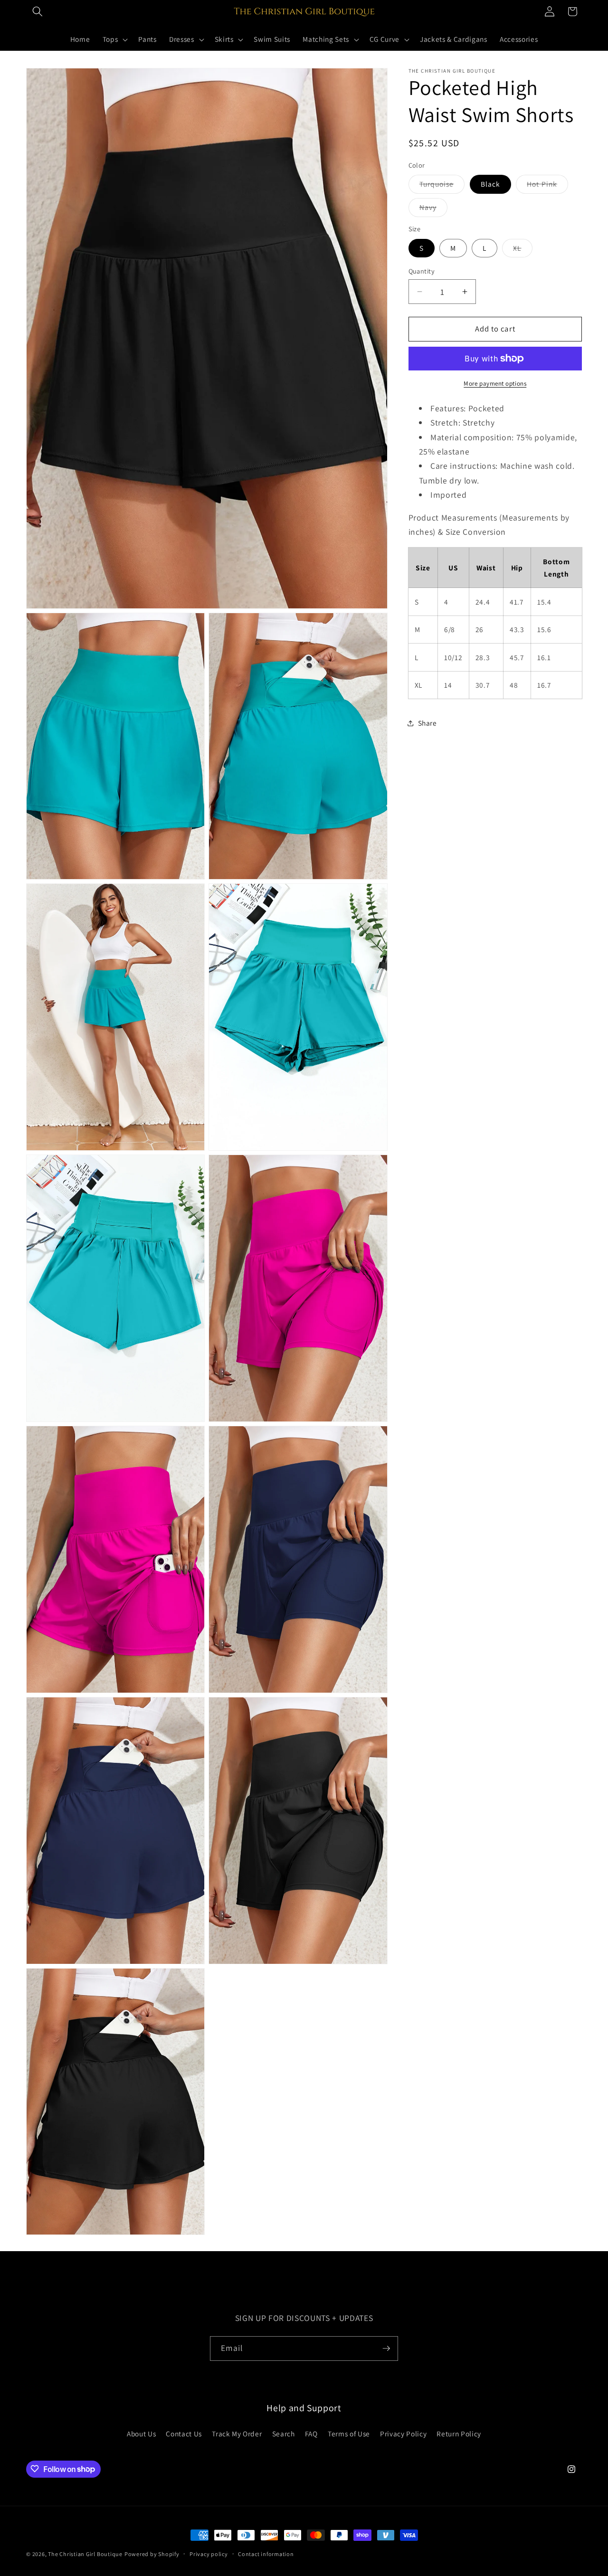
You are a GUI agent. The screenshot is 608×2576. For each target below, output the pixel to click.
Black (491, 184)
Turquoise (442, 186)
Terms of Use (349, 2434)
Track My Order (237, 2434)
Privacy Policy (403, 2434)
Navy (433, 210)
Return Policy (459, 2434)
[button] (38, 11)
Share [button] (427, 723)
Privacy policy (209, 2554)
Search (284, 2434)
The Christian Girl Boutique (85, 2554)
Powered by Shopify (152, 2554)
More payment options (495, 384)
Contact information (266, 2554)
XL (522, 250)
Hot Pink (547, 186)
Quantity (422, 271)
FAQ (311, 2434)
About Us (141, 2434)
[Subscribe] (386, 2349)
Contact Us (184, 2434)
